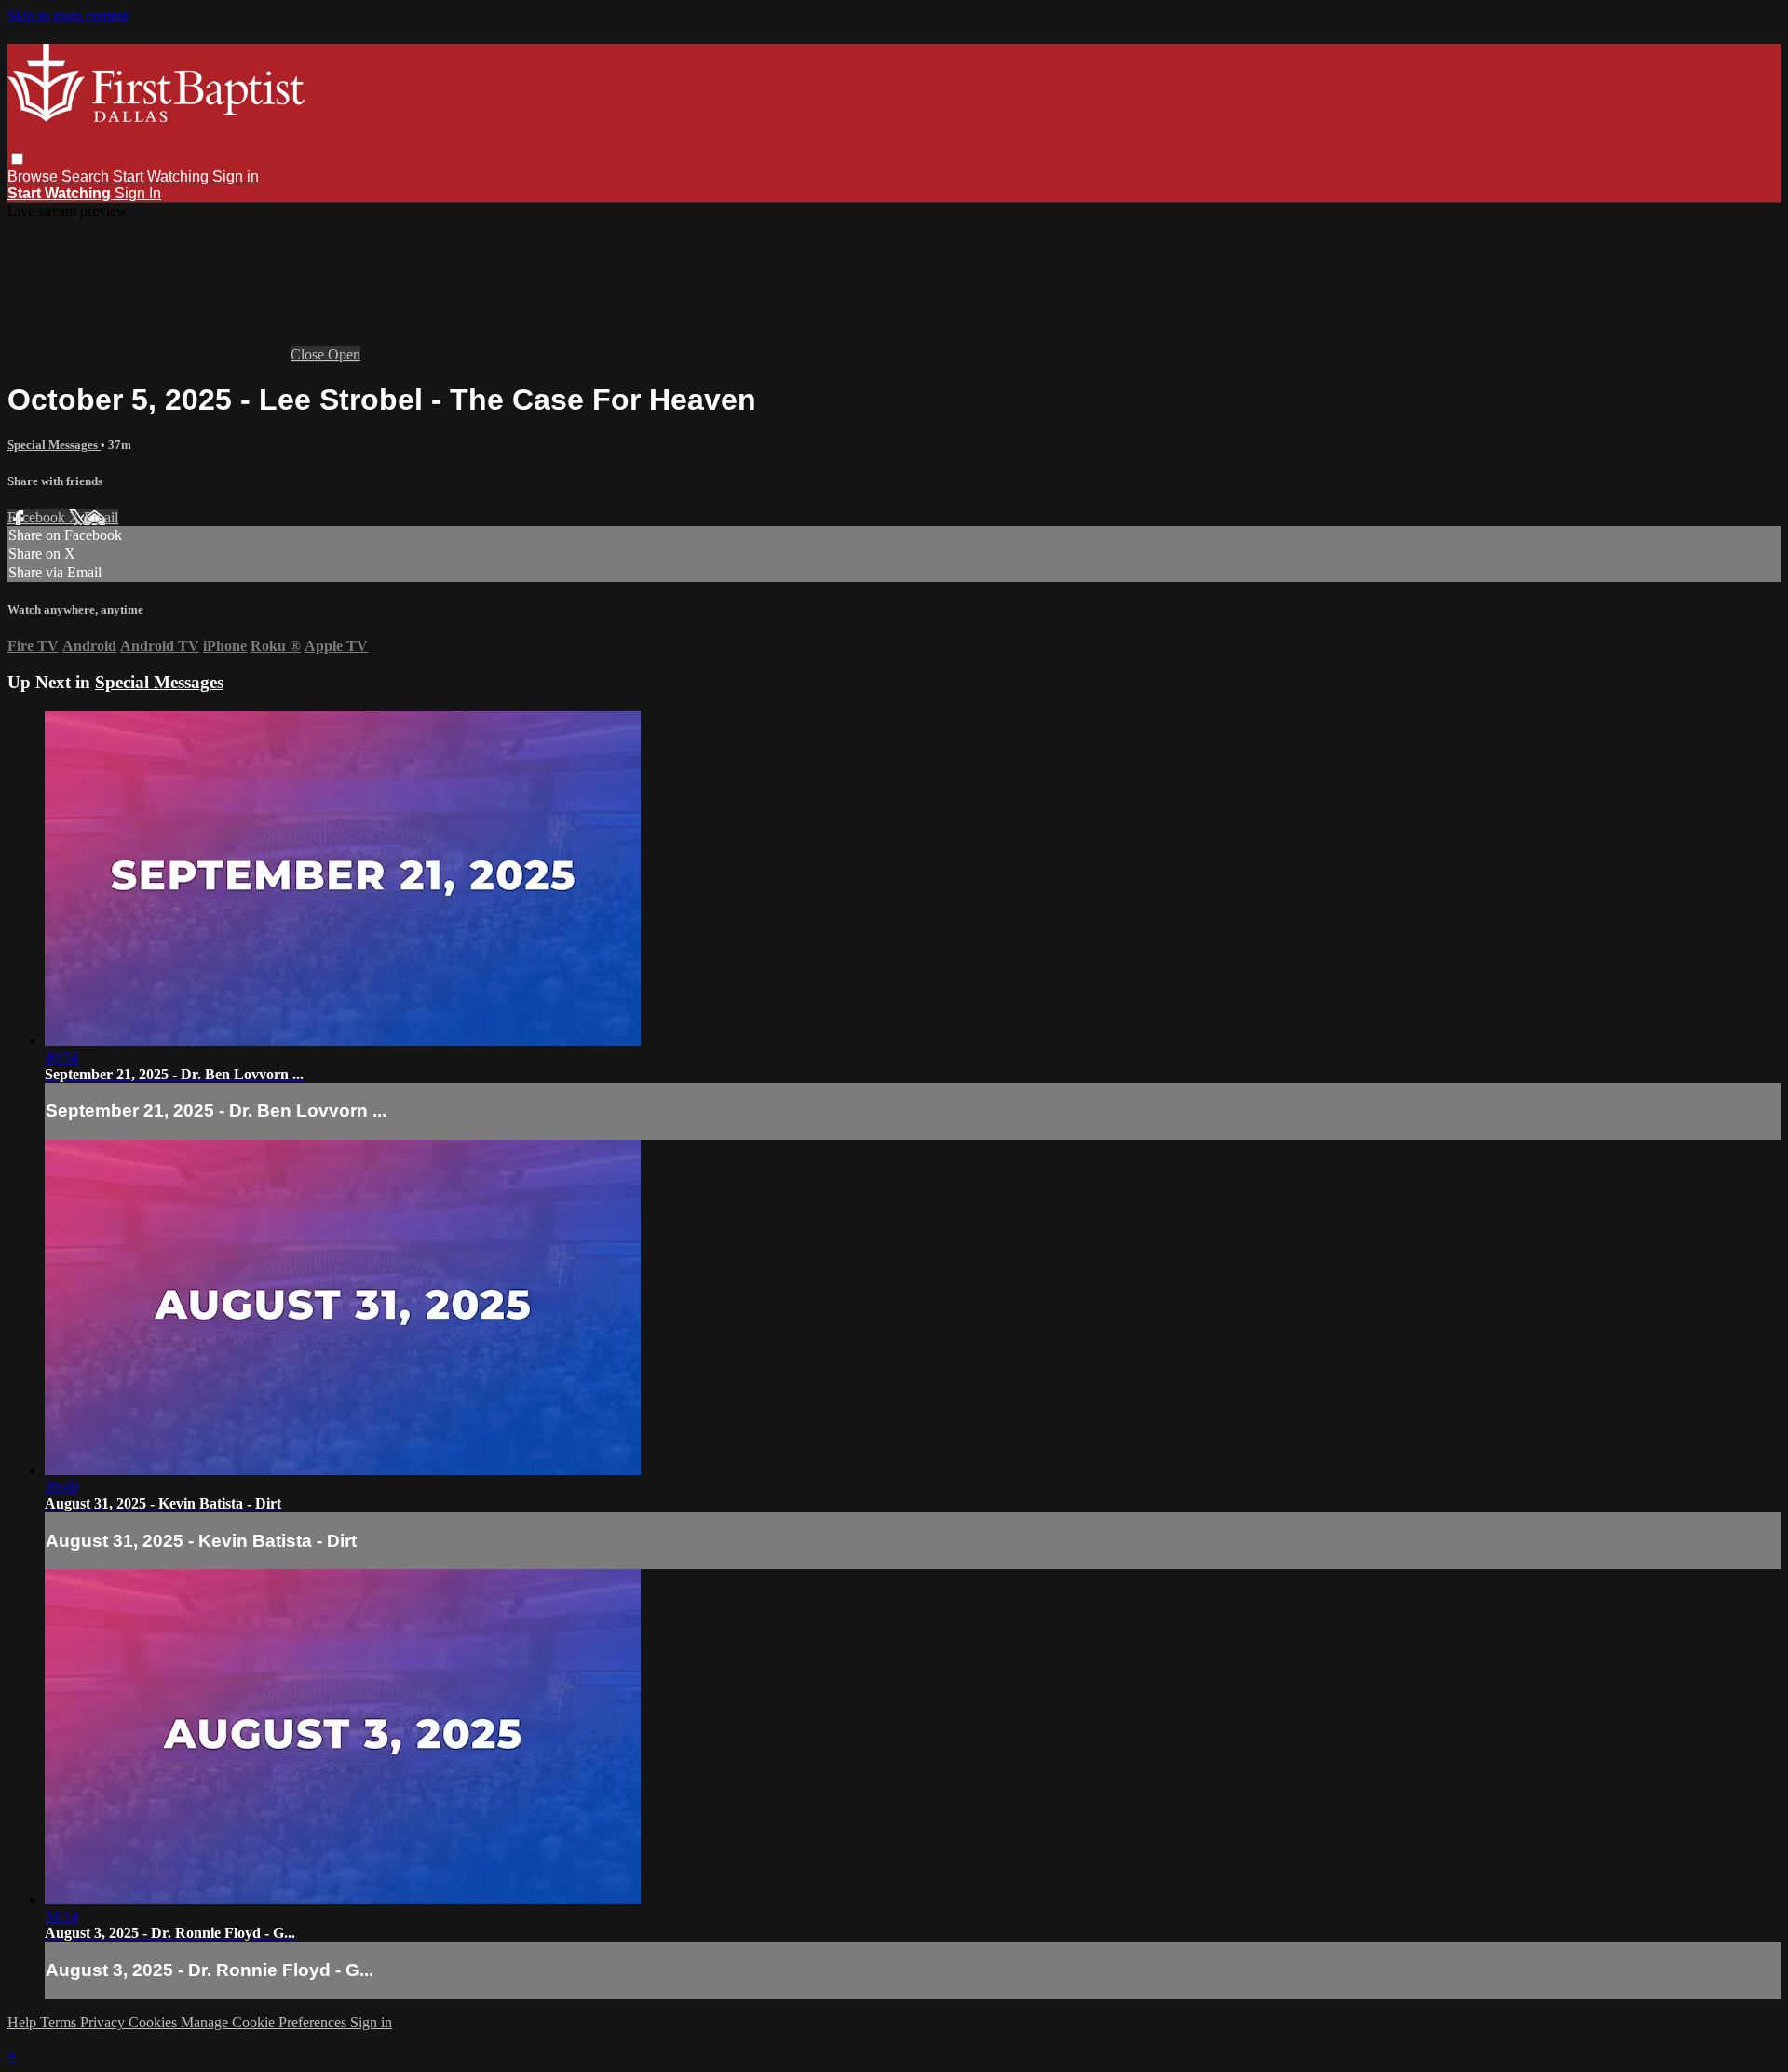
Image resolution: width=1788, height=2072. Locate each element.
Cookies (155, 2022)
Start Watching (163, 176)
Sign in (236, 176)
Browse (34, 176)
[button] (17, 159)
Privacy (104, 2022)
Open (344, 354)
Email (101, 517)
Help (24, 2022)
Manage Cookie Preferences (265, 2022)
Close (309, 354)
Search (87, 176)
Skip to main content (68, 15)
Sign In (138, 193)
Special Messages (54, 445)
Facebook (38, 517)
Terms (60, 2022)
